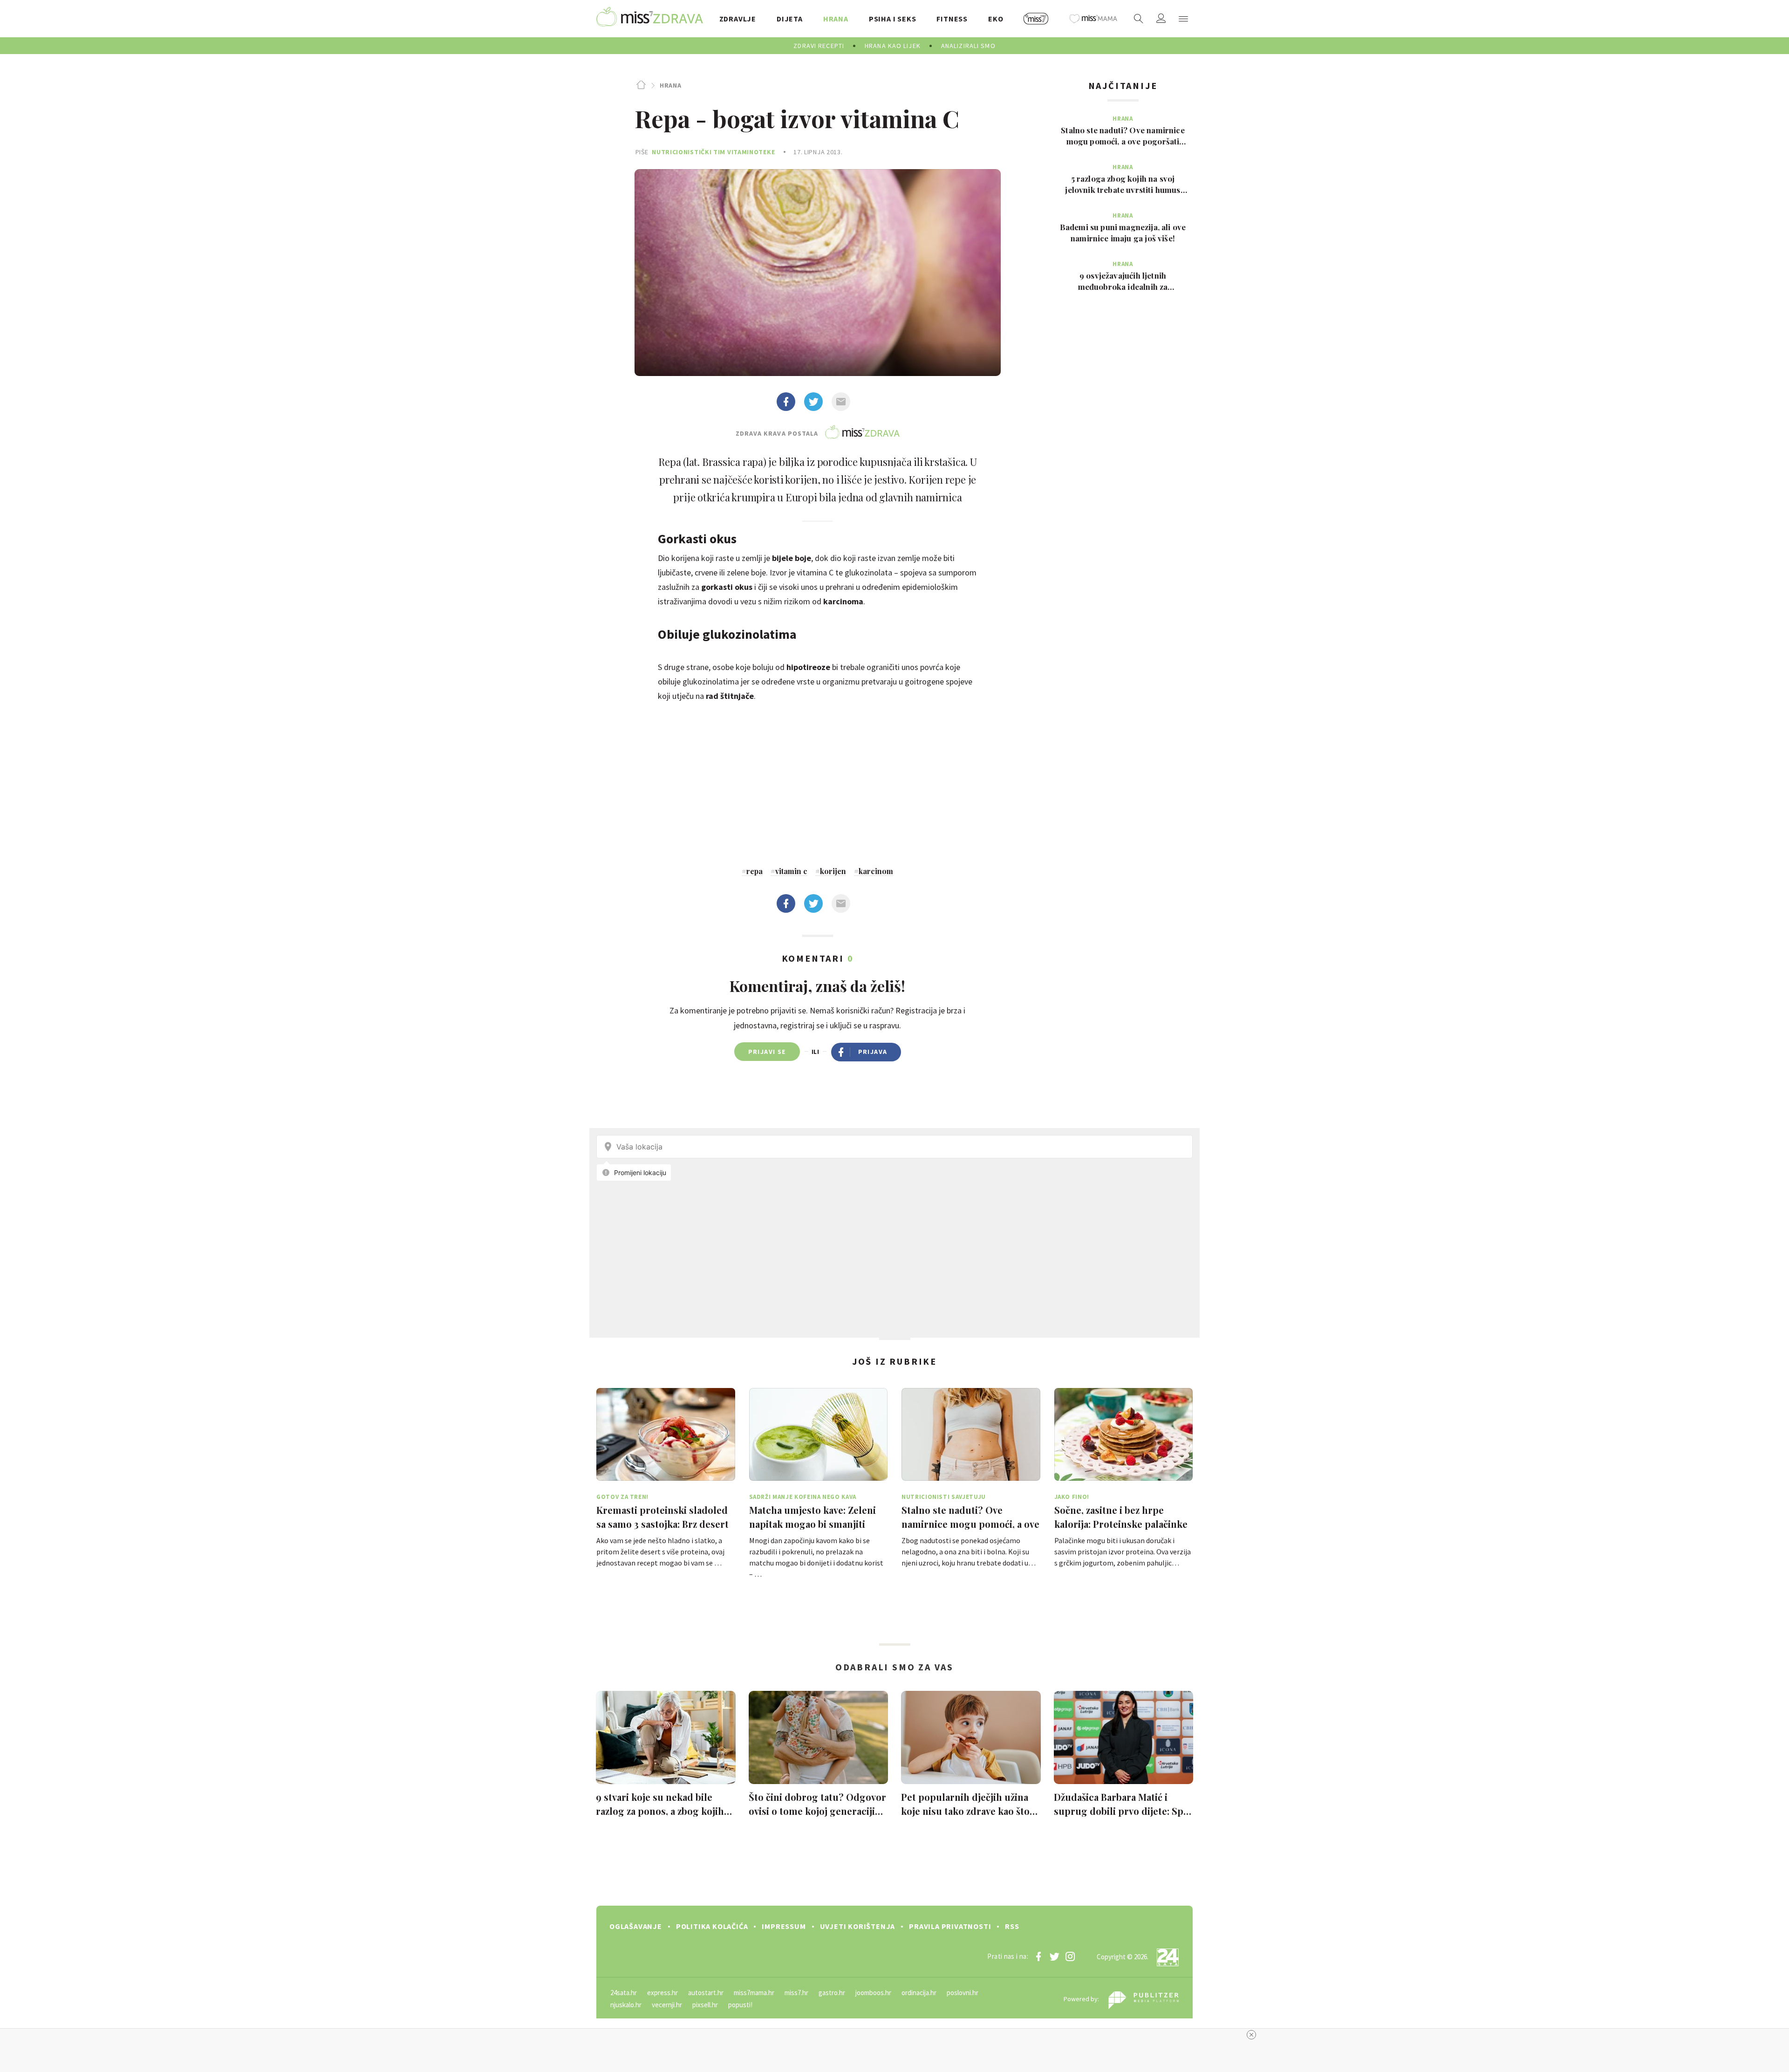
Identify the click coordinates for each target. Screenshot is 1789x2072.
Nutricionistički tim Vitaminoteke (713, 152)
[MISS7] (1036, 19)
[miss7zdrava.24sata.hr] (650, 19)
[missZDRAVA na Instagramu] (1070, 1956)
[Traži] (1139, 19)
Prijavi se (767, 1052)
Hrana (670, 85)
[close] (1251, 2035)
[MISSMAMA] (1093, 19)
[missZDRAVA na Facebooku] (1038, 1956)
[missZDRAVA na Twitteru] (1054, 1956)
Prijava (873, 1052)
